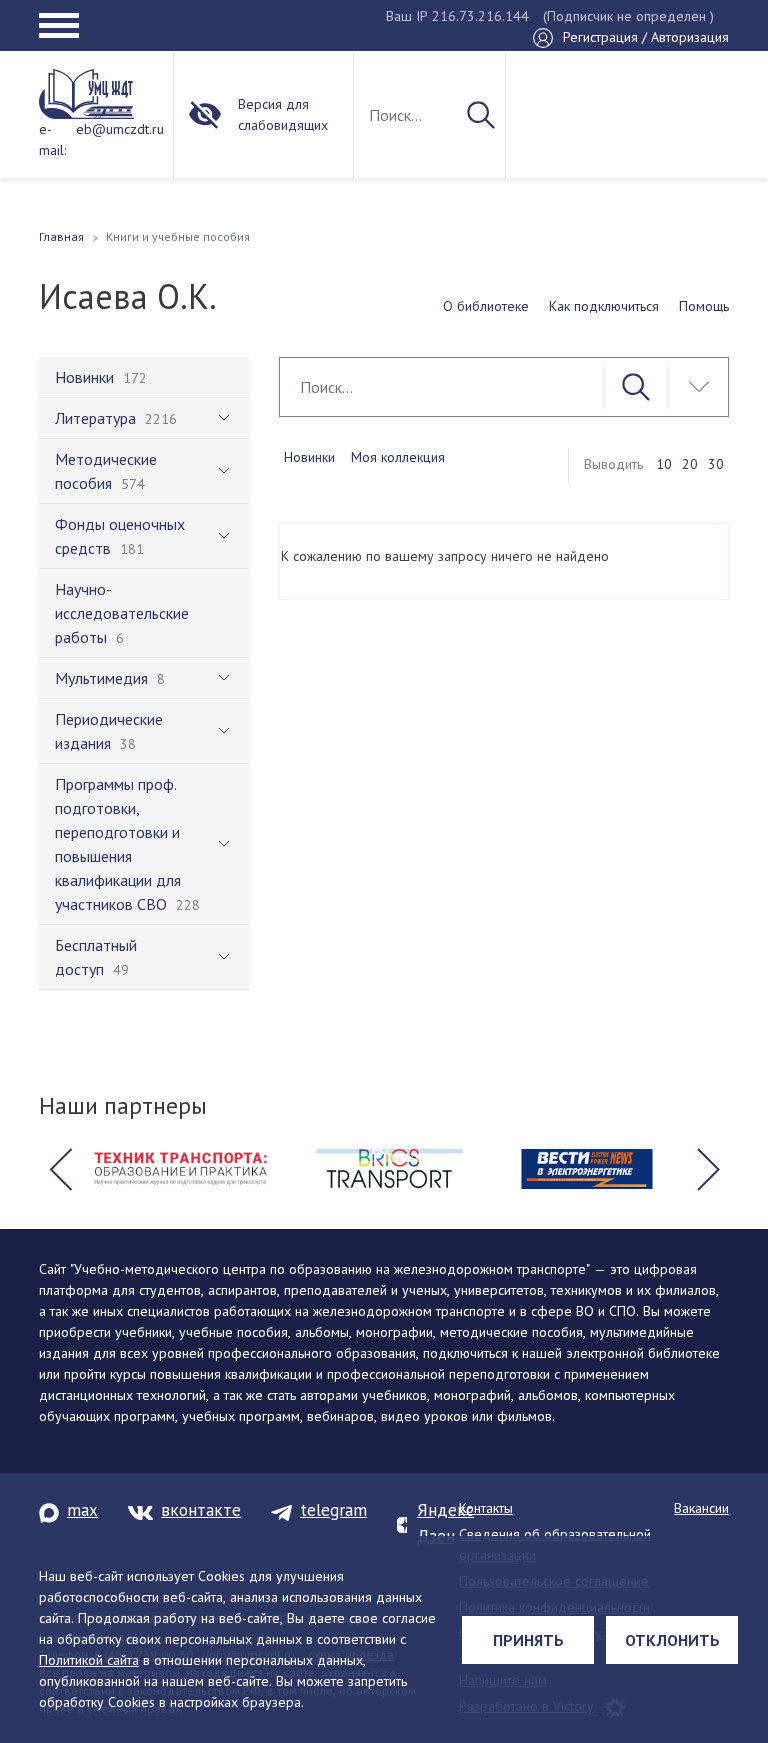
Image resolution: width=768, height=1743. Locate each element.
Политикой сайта (89, 1660)
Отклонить (672, 1640)
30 (716, 464)
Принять (528, 1640)
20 (690, 464)
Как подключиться (604, 306)
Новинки (309, 457)
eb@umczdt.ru (120, 129)
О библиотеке (486, 306)
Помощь (704, 306)
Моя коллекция (398, 457)
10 (664, 464)
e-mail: (52, 139)
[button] (60, 1169)
